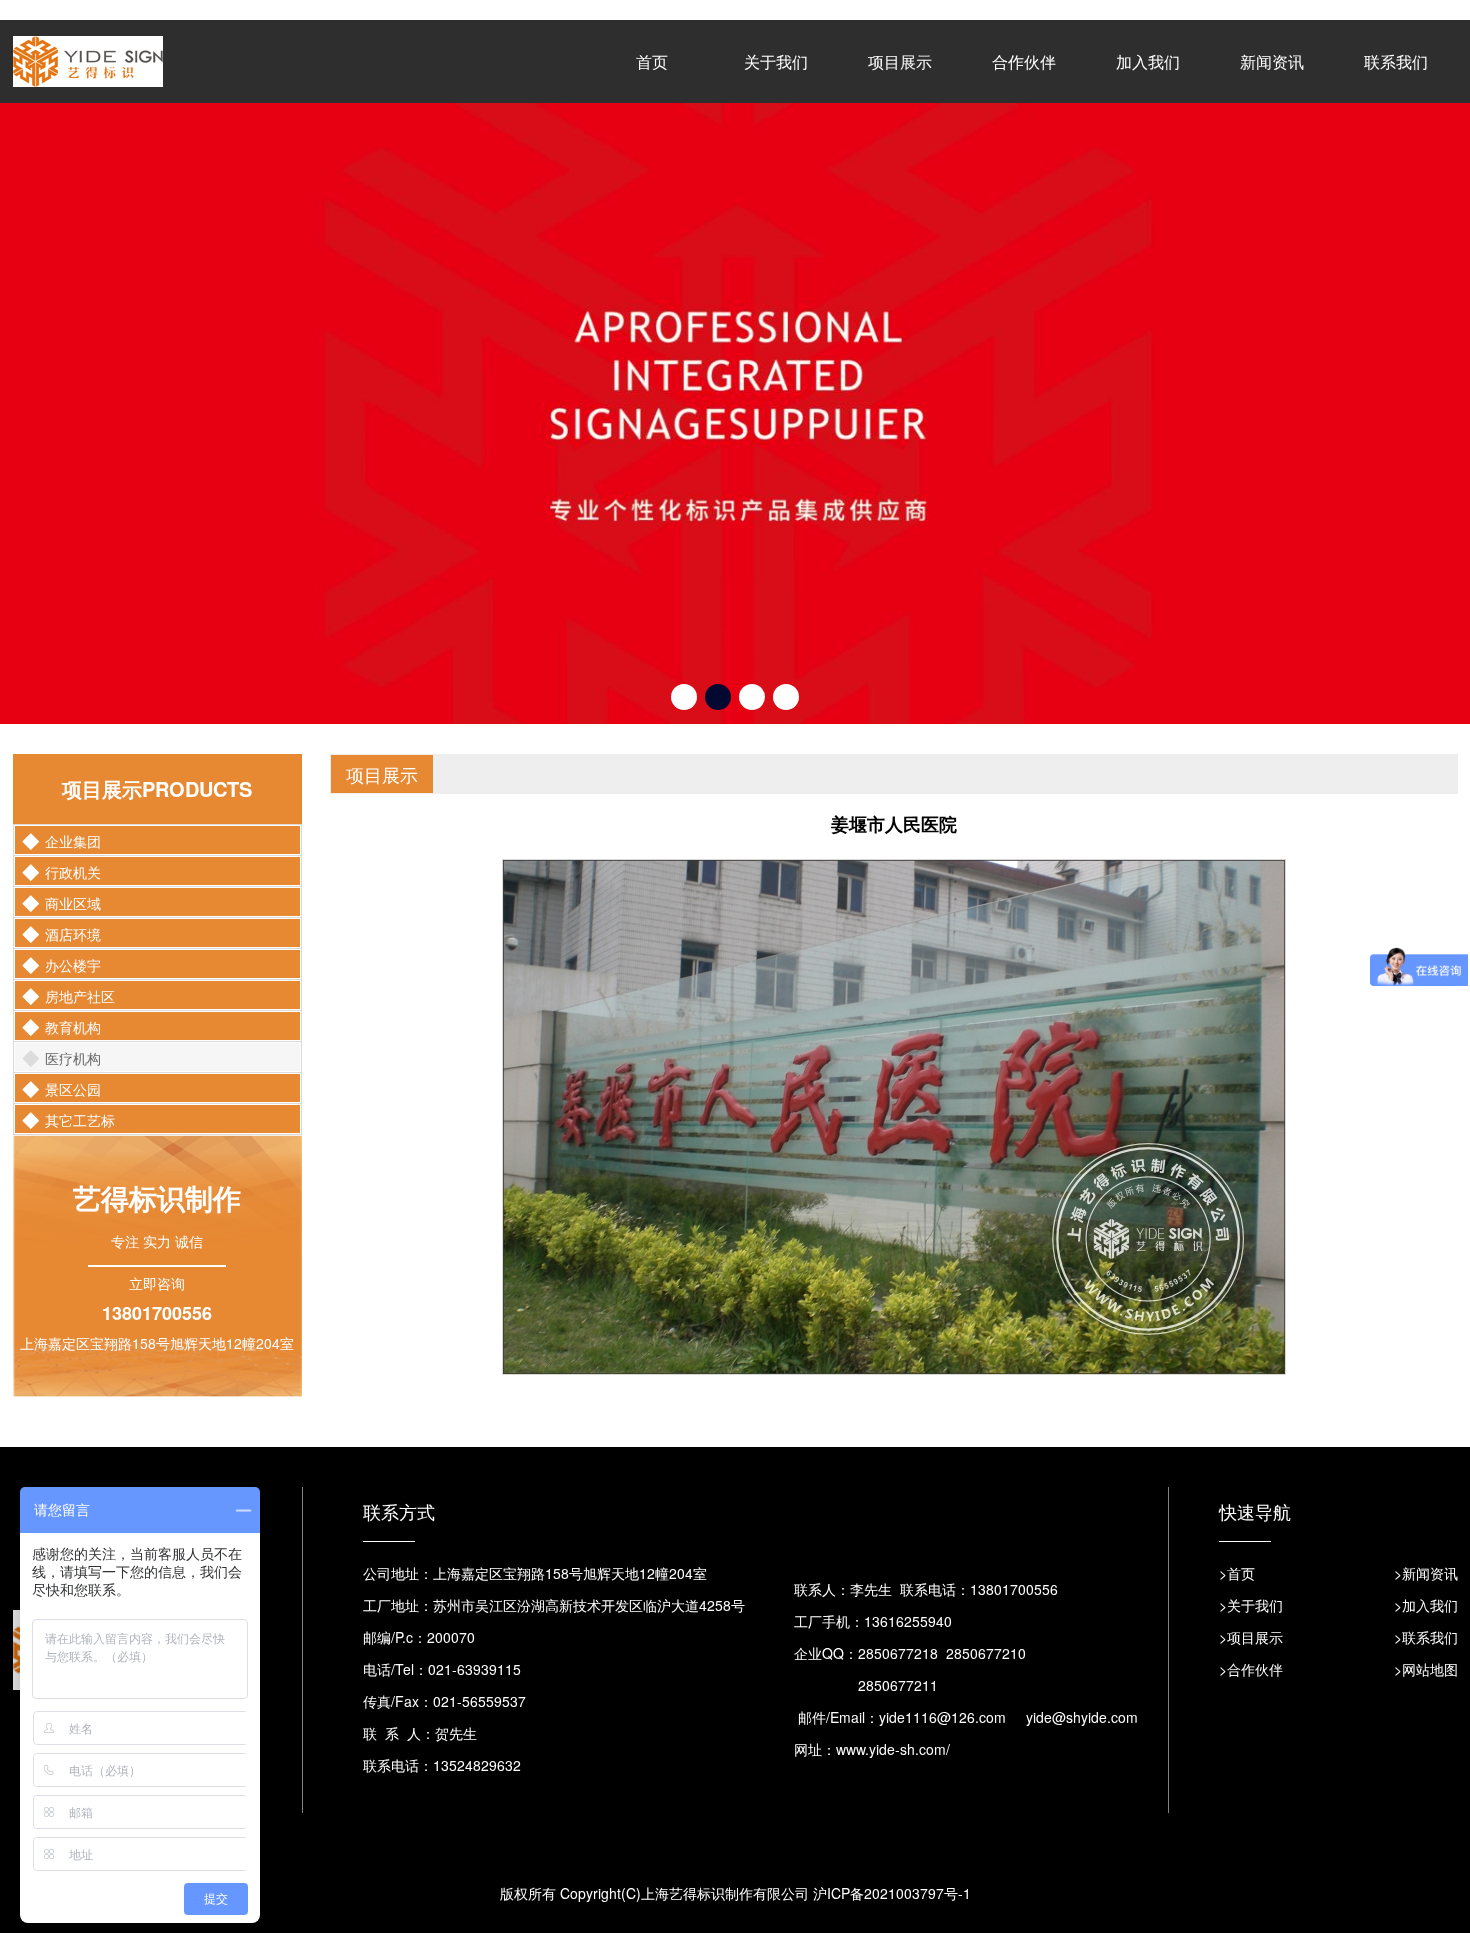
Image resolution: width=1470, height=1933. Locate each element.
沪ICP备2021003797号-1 (892, 1762)
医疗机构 (73, 927)
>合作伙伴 (1251, 1538)
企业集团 (73, 710)
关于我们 (776, 61)
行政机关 (73, 741)
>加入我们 (1426, 1474)
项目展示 (900, 61)
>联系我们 (1426, 1506)
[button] (684, 566)
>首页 (1237, 1442)
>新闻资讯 (1426, 1442)
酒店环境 (73, 803)
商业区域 (73, 772)
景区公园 (73, 958)
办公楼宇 (73, 834)
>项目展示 (1251, 1506)
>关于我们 (1251, 1474)
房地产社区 (80, 865)
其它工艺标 (80, 989)
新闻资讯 (1272, 61)
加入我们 (1148, 61)
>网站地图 (1426, 1538)
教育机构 (73, 896)
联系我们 (1396, 61)
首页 (652, 61)
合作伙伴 (1024, 61)
